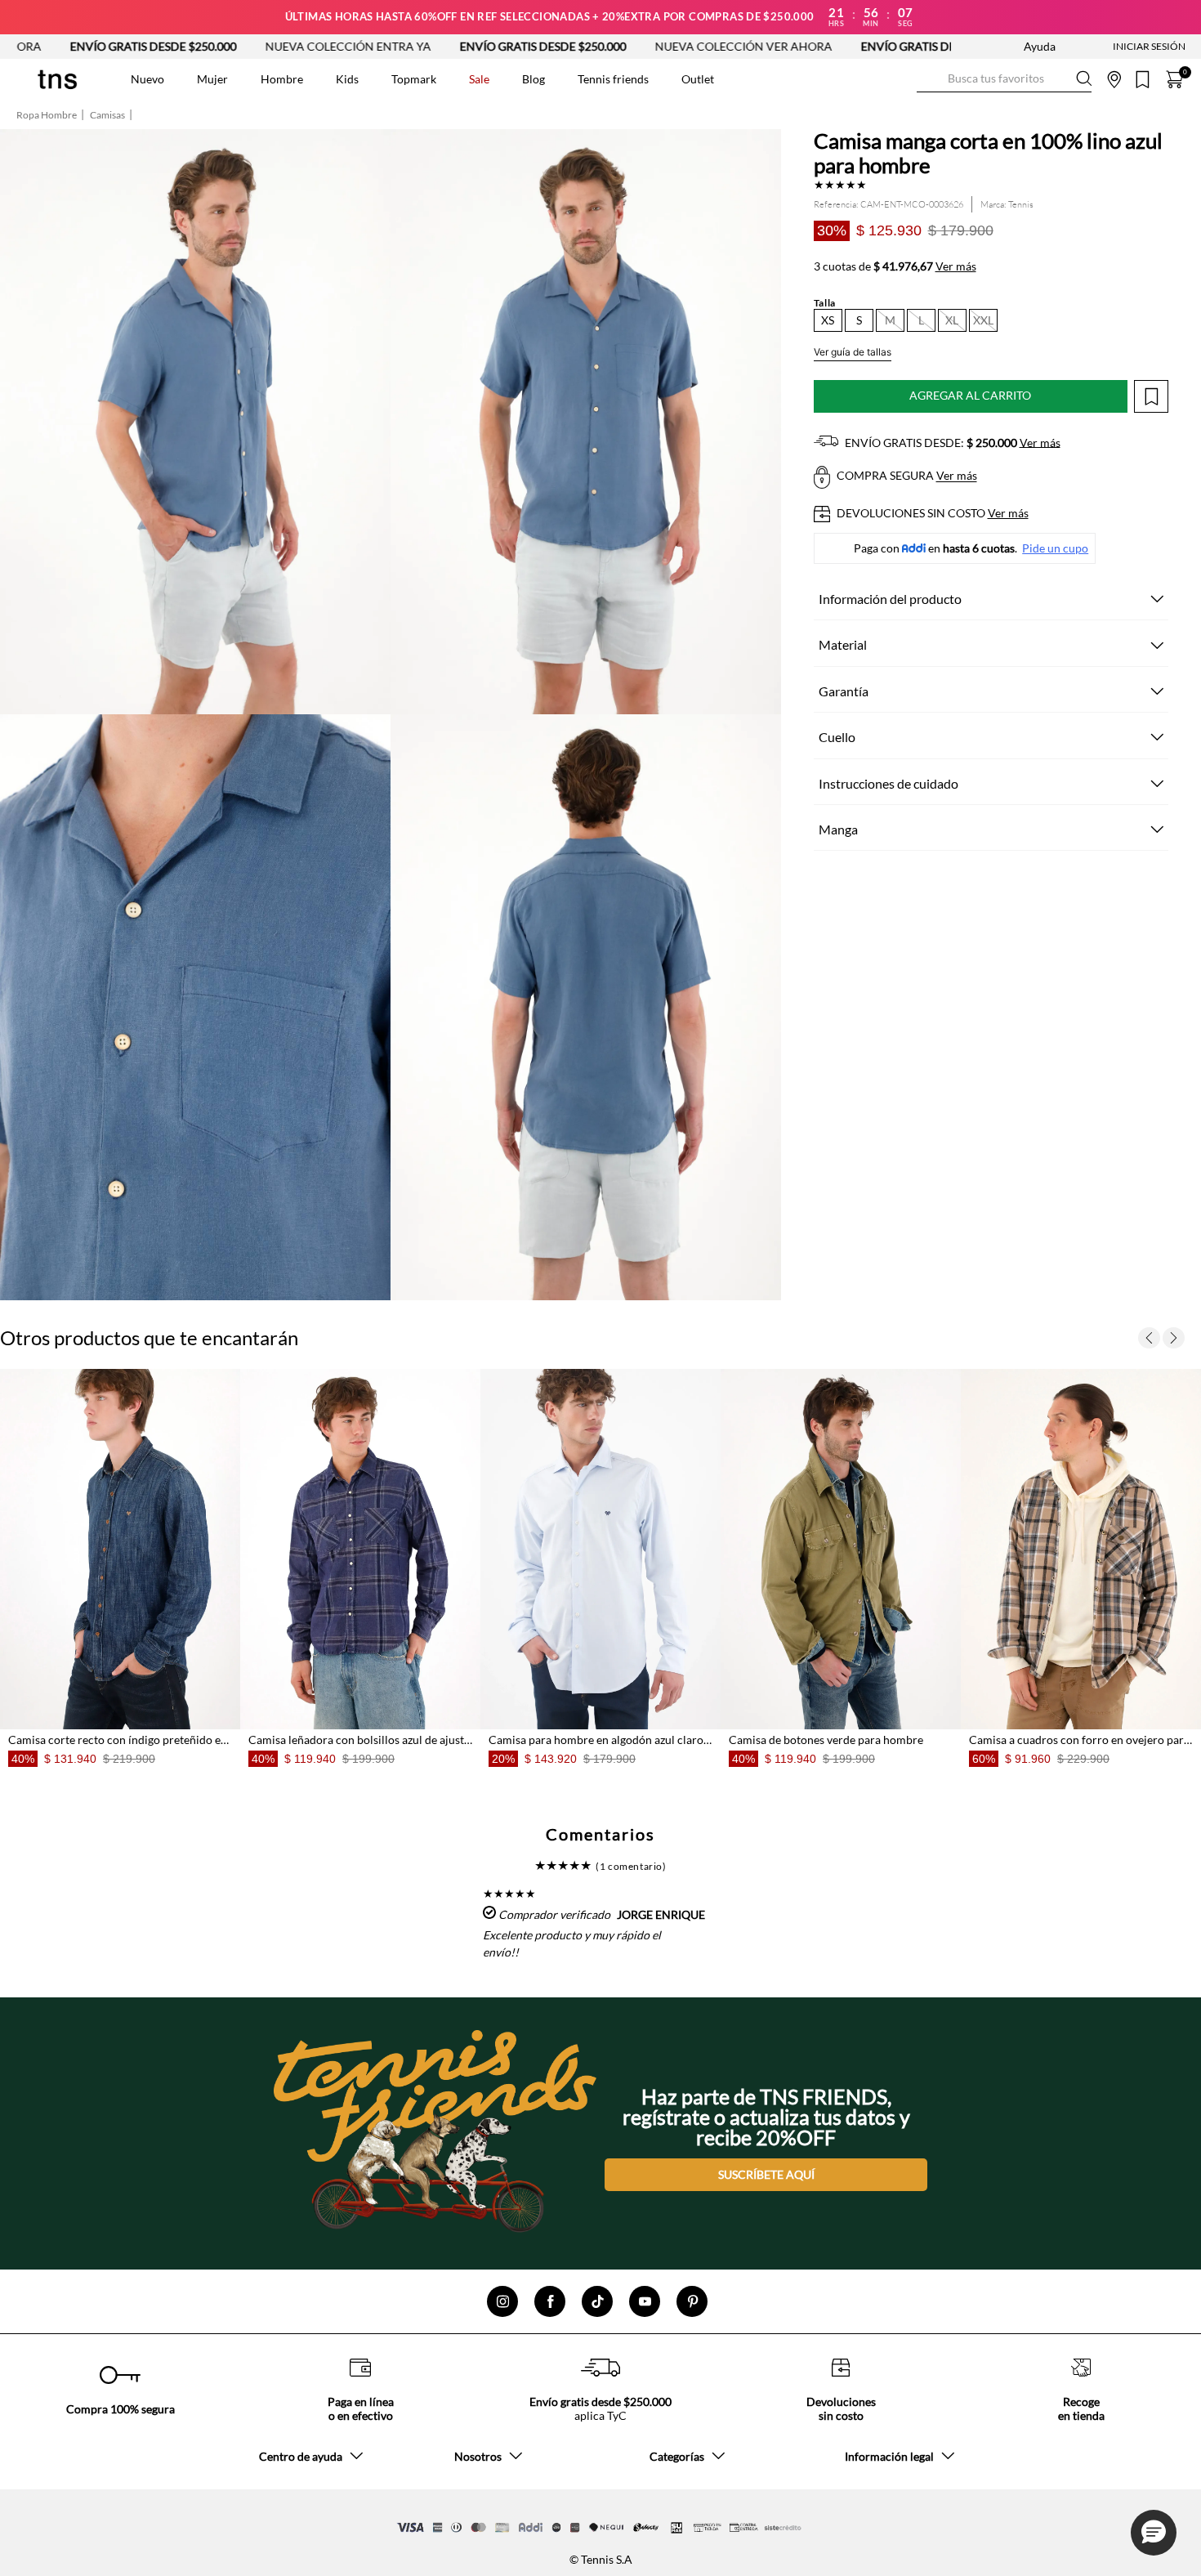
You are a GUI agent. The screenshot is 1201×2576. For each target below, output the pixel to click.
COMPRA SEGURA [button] (906, 476)
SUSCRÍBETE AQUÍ (766, 2174)
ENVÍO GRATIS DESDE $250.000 (355, 46)
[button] (828, 320)
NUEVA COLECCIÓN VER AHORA (556, 46)
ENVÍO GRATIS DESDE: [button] (951, 443)
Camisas (107, 115)
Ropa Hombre (47, 115)
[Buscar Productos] (930, 79)
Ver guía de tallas (853, 352)
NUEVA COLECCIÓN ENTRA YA (161, 46)
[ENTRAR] (1117, 47)
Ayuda (1040, 46)
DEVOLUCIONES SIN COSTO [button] (931, 513)
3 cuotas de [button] (895, 266)
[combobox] (1004, 79)
